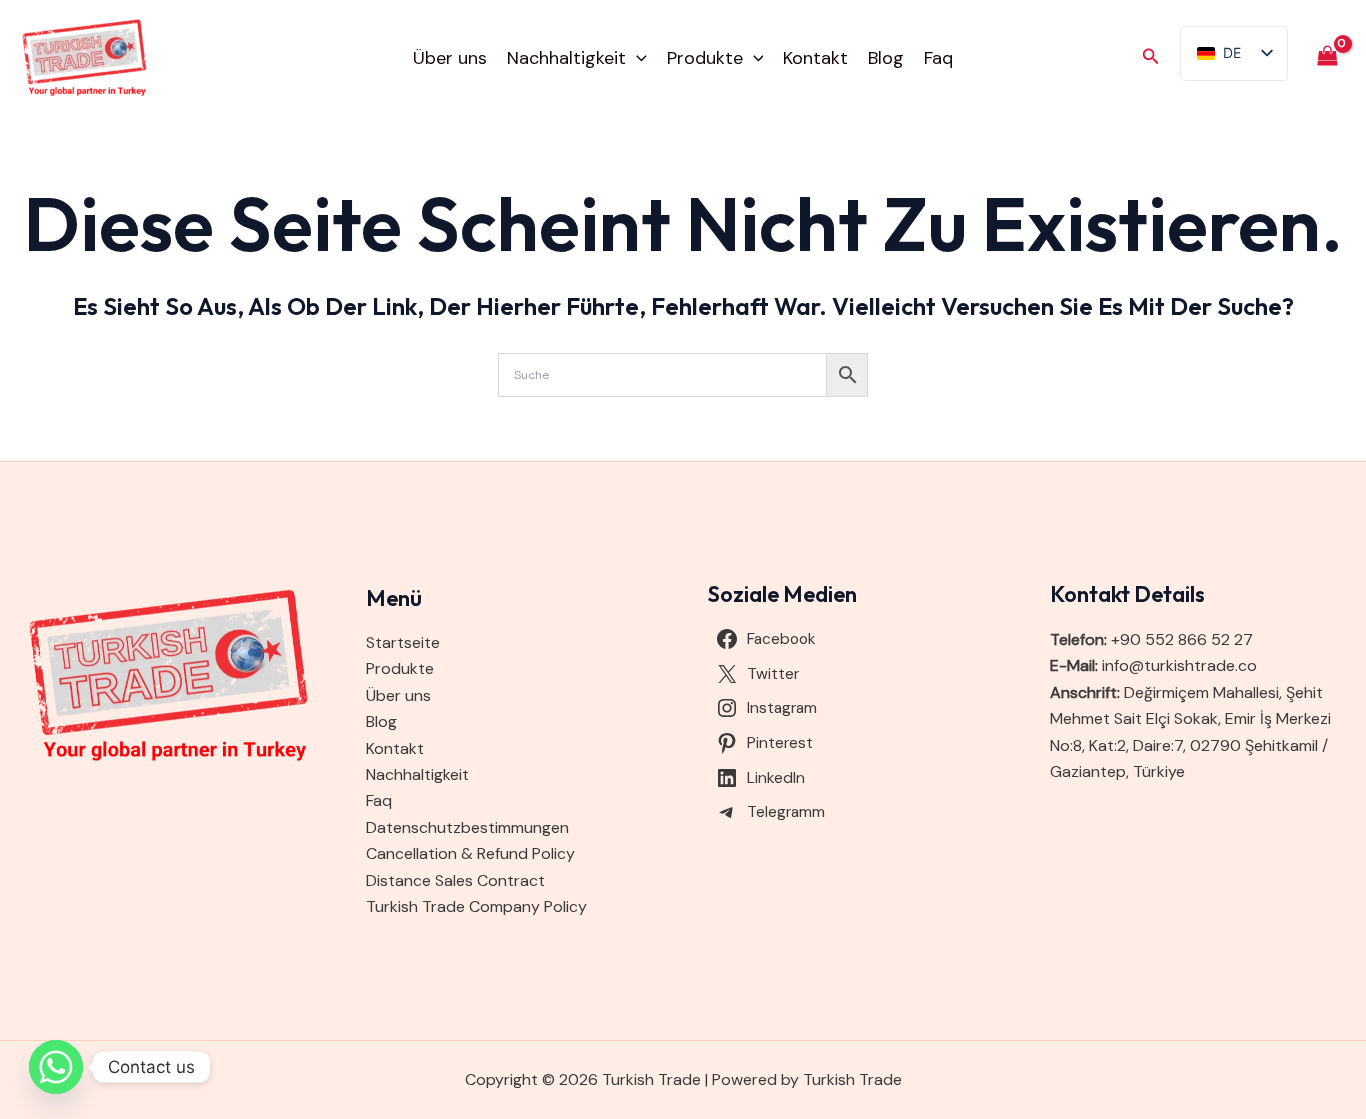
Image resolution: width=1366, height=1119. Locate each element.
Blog (886, 58)
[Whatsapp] (56, 1067)
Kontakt (815, 58)
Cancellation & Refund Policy (470, 853)
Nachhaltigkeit (566, 58)
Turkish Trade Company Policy (476, 906)
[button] (636, 58)
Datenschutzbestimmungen (467, 827)
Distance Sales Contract (455, 880)
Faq (938, 58)
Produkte (705, 58)
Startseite (403, 642)
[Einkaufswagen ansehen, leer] (1327, 57)
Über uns (450, 58)
